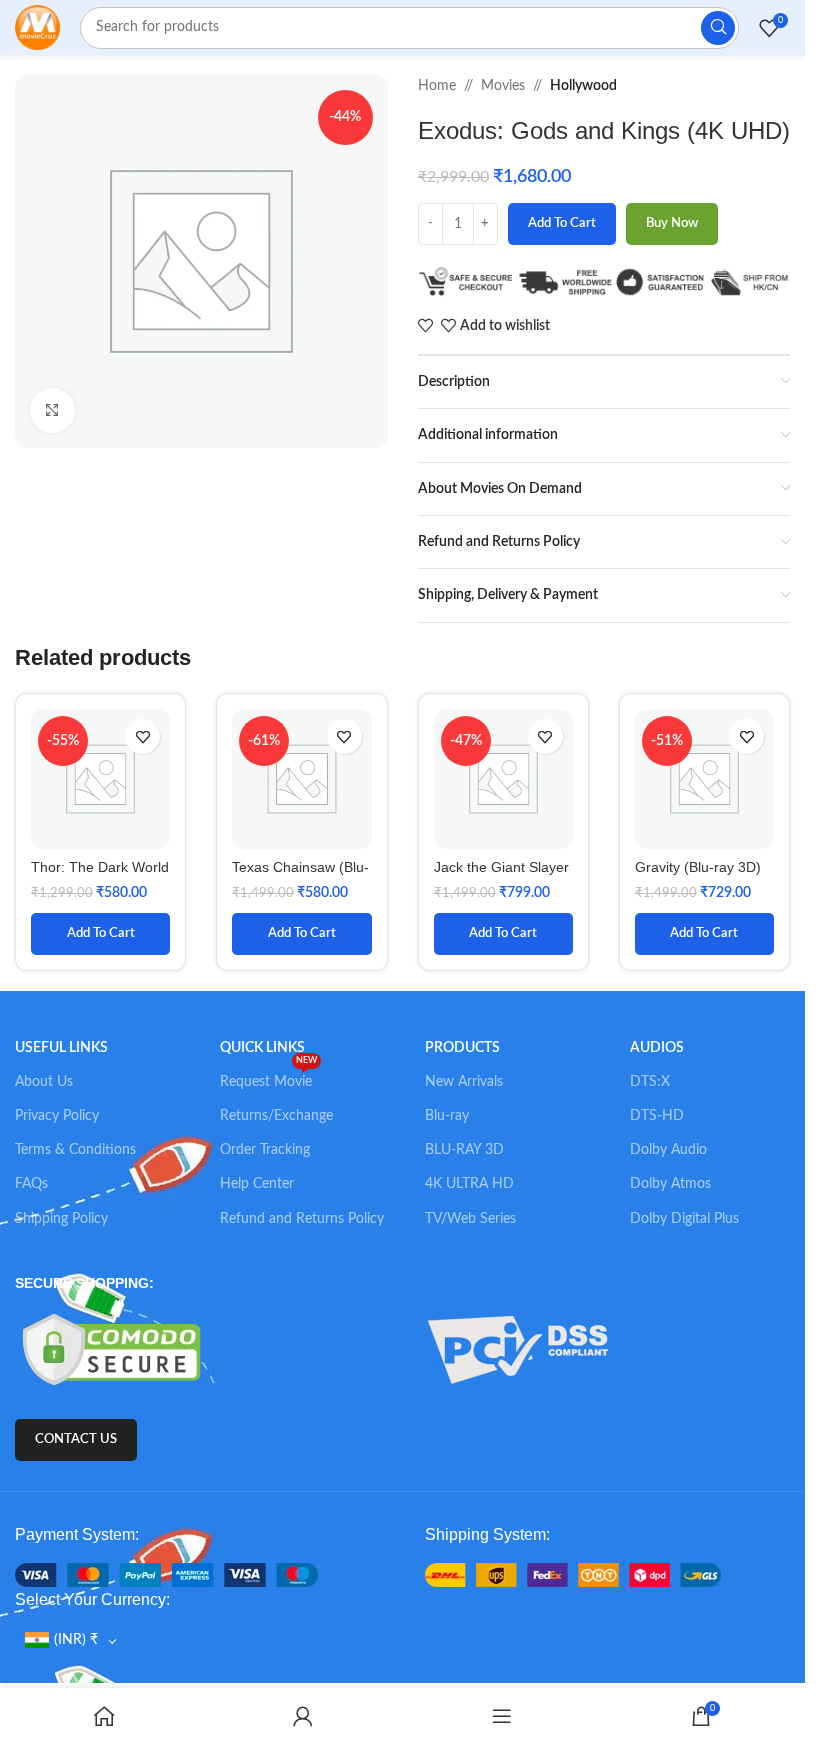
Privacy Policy (57, 1116)
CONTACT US (76, 1439)
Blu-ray (447, 1116)
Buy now (672, 223)
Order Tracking (265, 1150)
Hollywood (583, 86)
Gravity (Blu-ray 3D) (698, 867)
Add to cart (562, 223)
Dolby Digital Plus (684, 1219)
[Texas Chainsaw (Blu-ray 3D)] (301, 778)
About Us (44, 1082)
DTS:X (650, 1082)
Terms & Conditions (75, 1150)
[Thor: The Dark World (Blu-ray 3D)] (100, 778)
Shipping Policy (61, 1219)
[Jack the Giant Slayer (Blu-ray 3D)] (503, 778)
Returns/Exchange (276, 1116)
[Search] (718, 28)
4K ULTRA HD (469, 1184)
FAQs (31, 1184)
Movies (503, 86)
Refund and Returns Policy (302, 1219)
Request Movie (268, 1077)
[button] (100, 934)
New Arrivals (464, 1082)
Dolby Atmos (670, 1184)
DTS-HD (657, 1116)
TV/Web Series (470, 1219)
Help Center (257, 1184)
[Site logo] (37, 27)
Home (437, 86)
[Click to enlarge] (52, 410)
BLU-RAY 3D (464, 1150)
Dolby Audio (668, 1150)
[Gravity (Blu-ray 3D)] (704, 778)
